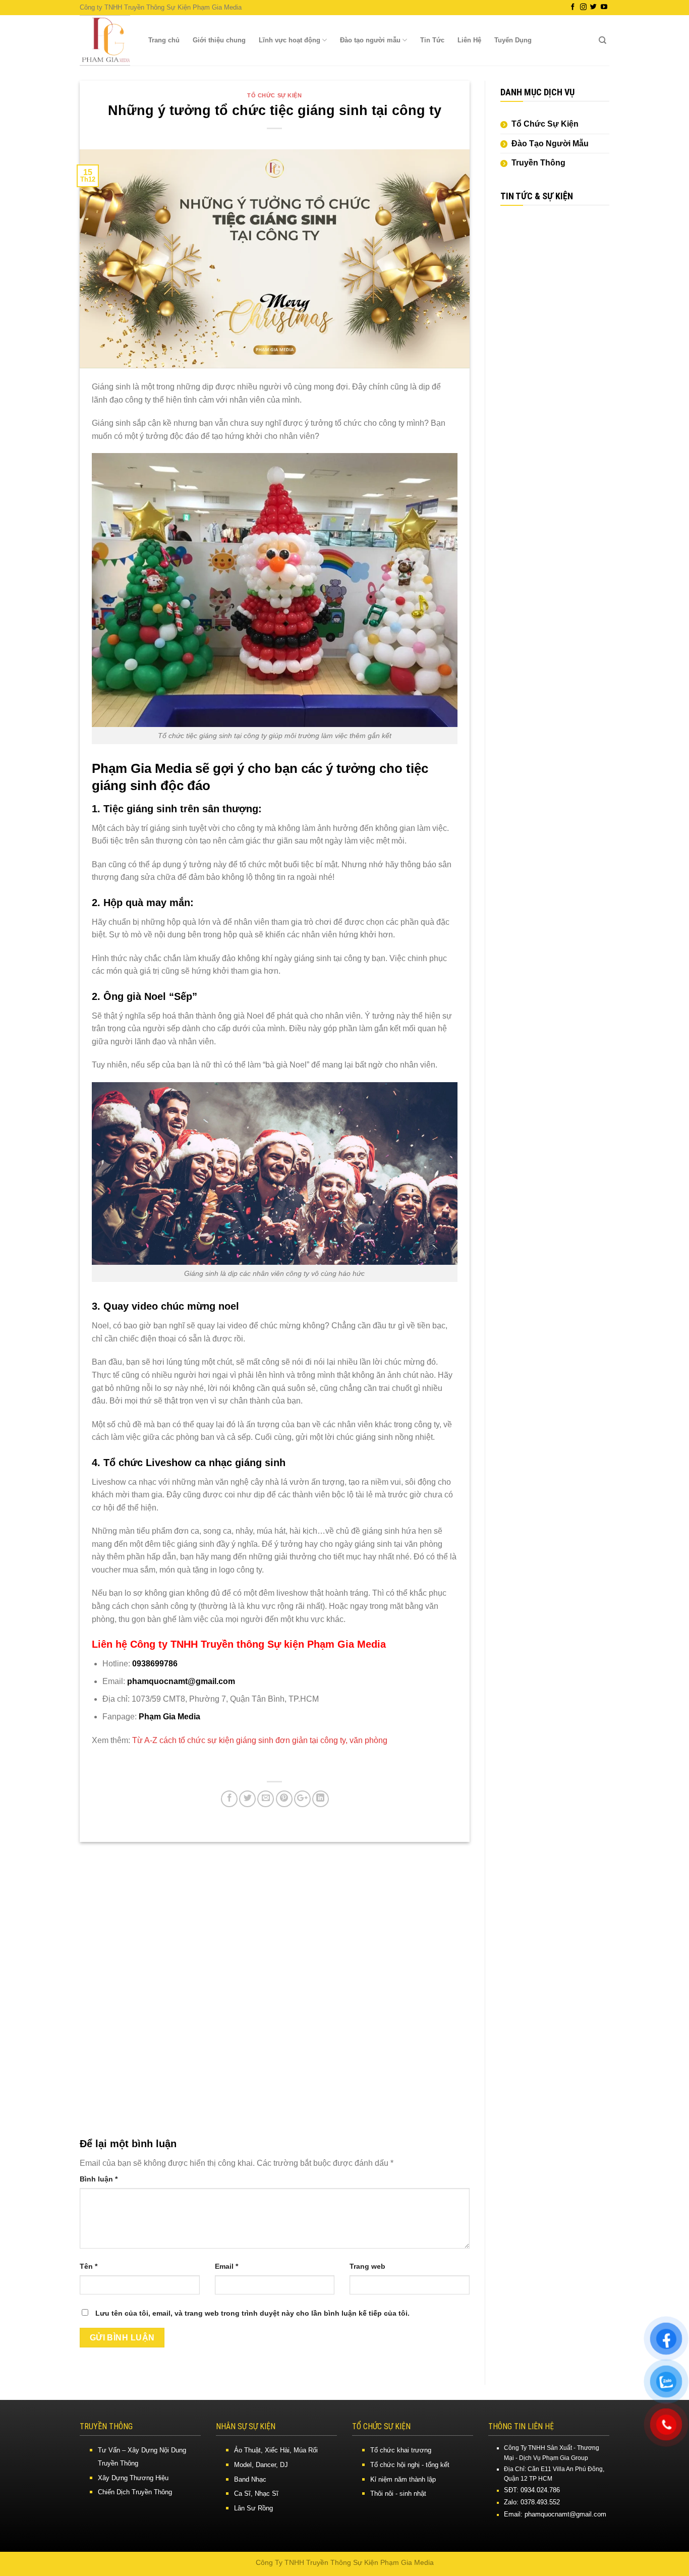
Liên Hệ (469, 40)
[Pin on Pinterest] (284, 1799)
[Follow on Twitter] (593, 7)
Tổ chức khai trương (401, 2450)
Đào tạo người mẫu (370, 40)
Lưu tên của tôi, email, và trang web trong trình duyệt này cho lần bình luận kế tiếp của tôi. (252, 2313)
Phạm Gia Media (169, 1717)
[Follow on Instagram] (583, 7)
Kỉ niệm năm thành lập (403, 2479)
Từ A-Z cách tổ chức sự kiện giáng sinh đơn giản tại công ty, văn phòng (260, 1740)
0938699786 (155, 1664)
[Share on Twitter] (247, 1799)
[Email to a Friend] (266, 1799)
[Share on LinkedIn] (321, 1799)
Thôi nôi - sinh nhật (398, 2494)
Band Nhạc (250, 2479)
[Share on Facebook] (229, 1799)
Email (226, 2266)
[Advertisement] (555, 370)
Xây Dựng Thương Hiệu (133, 2478)
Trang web (367, 2266)
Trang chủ (164, 40)
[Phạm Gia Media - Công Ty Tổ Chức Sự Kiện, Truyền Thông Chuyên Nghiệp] (105, 40)
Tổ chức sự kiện (274, 95)
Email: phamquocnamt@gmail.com (555, 2514)
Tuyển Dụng (513, 40)
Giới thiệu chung (219, 40)
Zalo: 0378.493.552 (532, 2502)
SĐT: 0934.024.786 (532, 2490)
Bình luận (99, 2179)
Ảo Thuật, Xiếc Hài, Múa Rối (276, 2450)
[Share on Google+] (302, 1799)
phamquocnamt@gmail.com (181, 1681)
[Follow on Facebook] (573, 7)
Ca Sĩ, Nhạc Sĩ (256, 2494)
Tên (89, 2266)
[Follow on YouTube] (604, 7)
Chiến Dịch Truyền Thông (135, 2492)
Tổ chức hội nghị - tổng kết (410, 2465)
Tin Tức (432, 40)
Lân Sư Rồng (253, 2508)
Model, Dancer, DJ (261, 2465)
